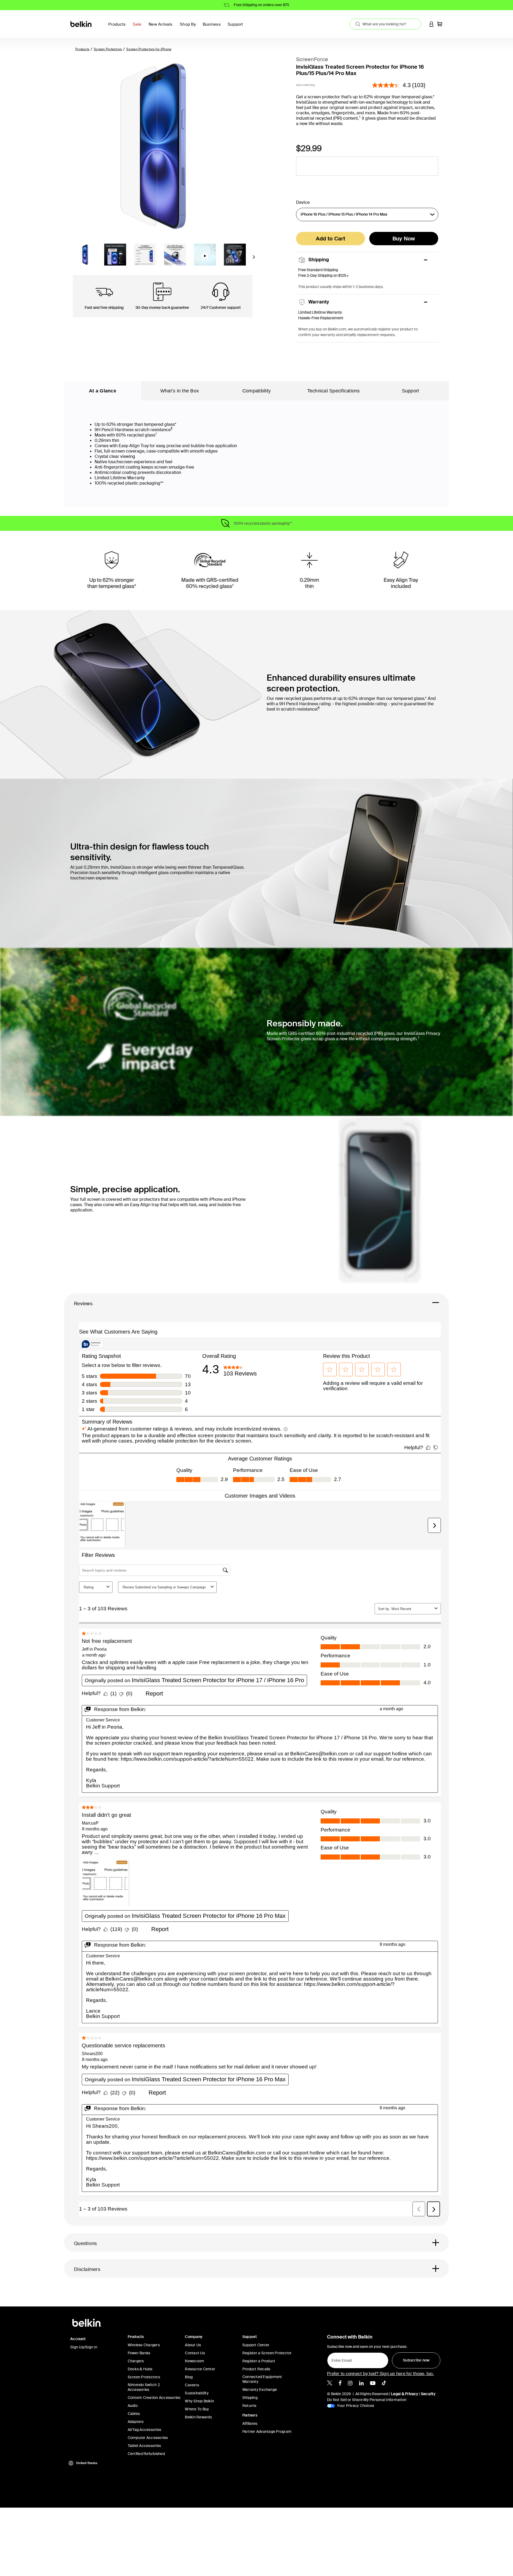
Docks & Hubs (140, 2369)
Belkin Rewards (198, 2417)
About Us (193, 2345)
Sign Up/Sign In (84, 2347)
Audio (133, 2406)
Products (82, 49)
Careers (192, 2385)
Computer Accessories (148, 2438)
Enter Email (340, 2359)
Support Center (256, 2345)
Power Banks (139, 2353)
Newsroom (195, 2361)
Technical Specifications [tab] (334, 391)
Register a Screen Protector (267, 2353)
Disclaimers (87, 2269)
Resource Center (200, 2369)
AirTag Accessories (145, 2430)
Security (428, 2394)
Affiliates (250, 2423)
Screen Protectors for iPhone (149, 49)
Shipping (250, 2398)
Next (254, 259)
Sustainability (197, 2393)
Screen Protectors (108, 49)
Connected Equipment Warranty (262, 2379)
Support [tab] (411, 391)
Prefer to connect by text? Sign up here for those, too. (380, 2374)
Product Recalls (256, 2369)
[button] (432, 24)
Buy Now (404, 239)
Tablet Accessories (144, 2446)
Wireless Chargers (144, 2345)
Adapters (136, 2422)
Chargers (136, 2361)
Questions (85, 2243)
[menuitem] (139, 27)
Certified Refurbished (146, 2454)
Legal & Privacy (405, 2394)
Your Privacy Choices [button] (355, 2406)
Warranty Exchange (260, 2390)
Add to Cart (331, 239)
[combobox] (385, 24)
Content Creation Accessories (154, 2398)
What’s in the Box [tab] (180, 391)
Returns (249, 2406)
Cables (134, 2414)
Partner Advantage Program (267, 2431)
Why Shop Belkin (199, 2401)
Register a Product (259, 2361)
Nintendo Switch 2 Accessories (144, 2387)
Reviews (83, 1304)
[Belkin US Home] (81, 24)
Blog (189, 2377)
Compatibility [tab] (256, 391)
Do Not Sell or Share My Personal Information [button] (367, 2400)
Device (303, 202)
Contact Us (195, 2353)
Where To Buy (197, 2409)
